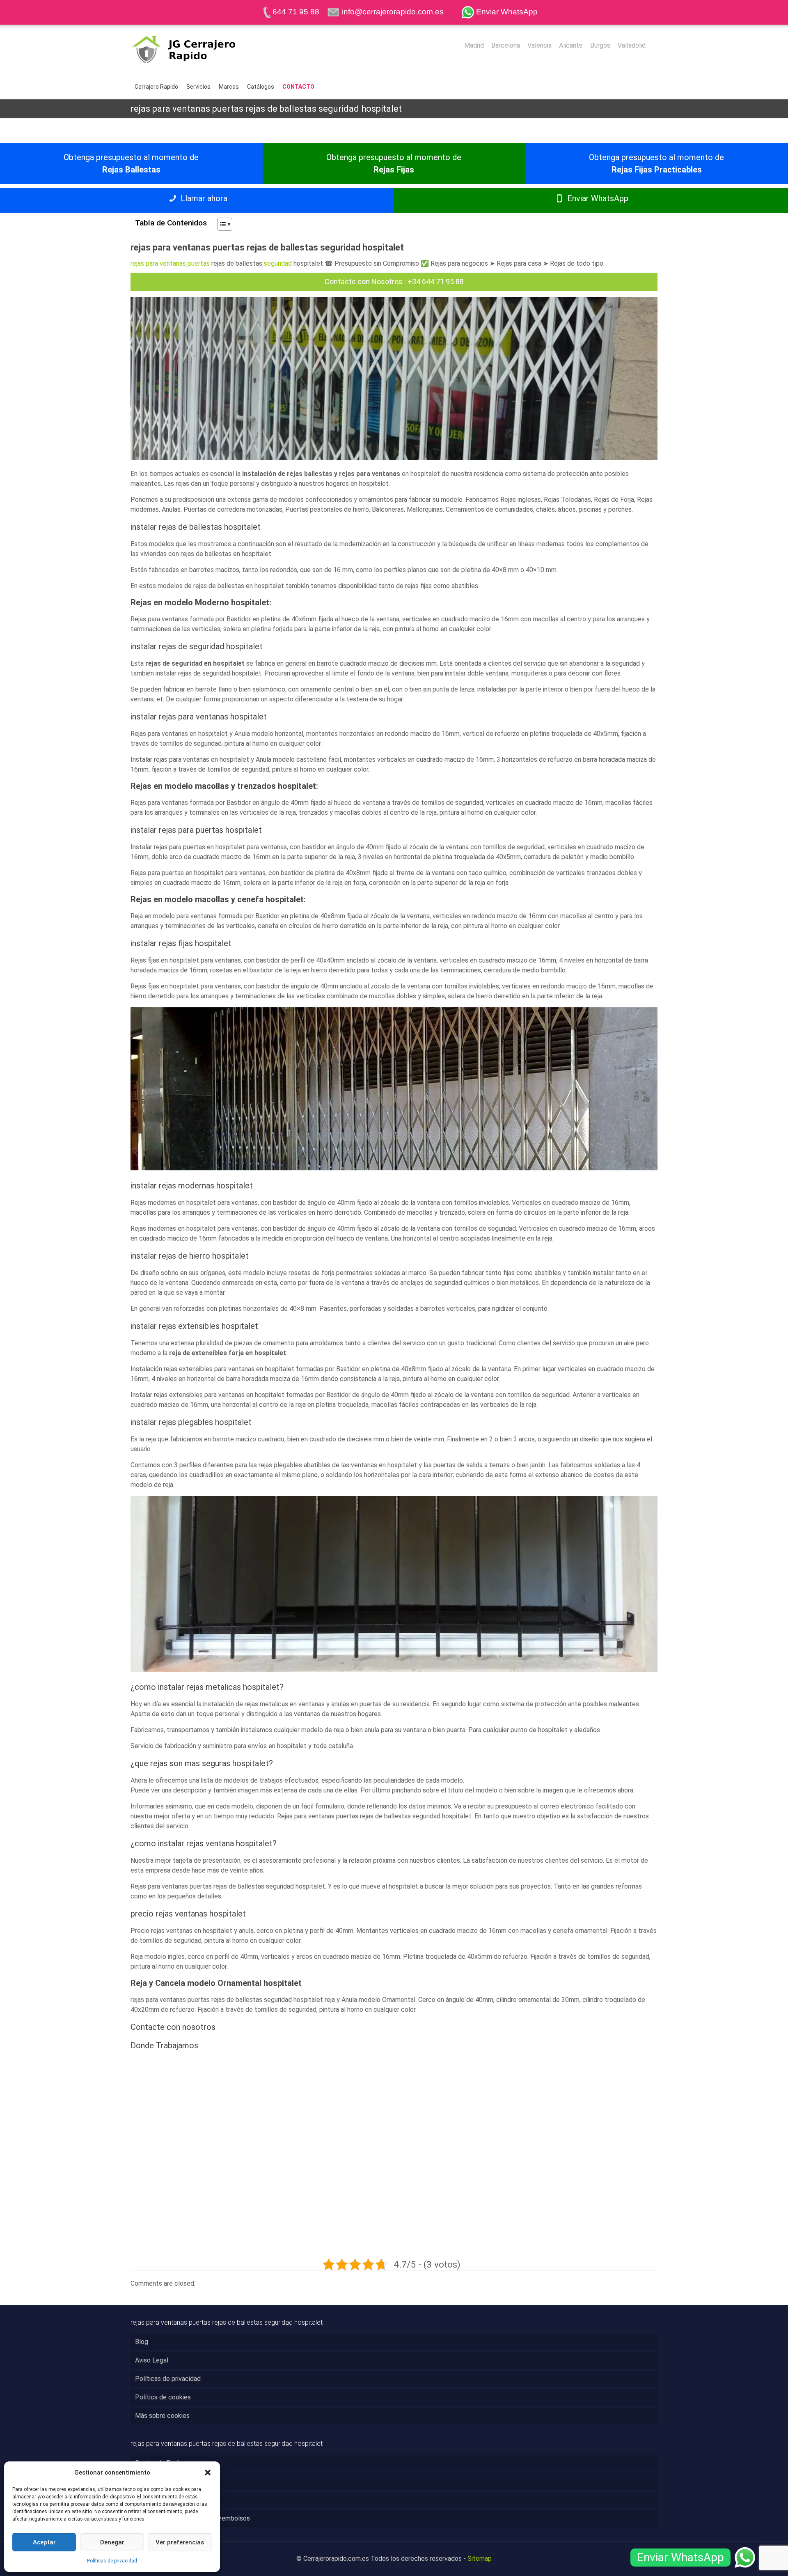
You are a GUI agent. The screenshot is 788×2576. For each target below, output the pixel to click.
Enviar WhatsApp (597, 198)
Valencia (539, 46)
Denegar (112, 2542)
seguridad (278, 263)
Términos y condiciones (169, 2500)
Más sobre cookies (162, 2416)
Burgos (600, 46)
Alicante (571, 46)
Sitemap (480, 2559)
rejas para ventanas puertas (170, 263)
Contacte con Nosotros (364, 281)
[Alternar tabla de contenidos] (221, 224)
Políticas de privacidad (112, 2561)
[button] (208, 2473)
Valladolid (632, 46)
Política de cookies (163, 2397)
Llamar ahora (203, 198)
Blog (142, 2342)
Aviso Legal (152, 2360)
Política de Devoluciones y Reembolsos (192, 2518)
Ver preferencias (180, 2542)
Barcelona (506, 46)
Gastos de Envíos (160, 2463)
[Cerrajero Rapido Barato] (197, 49)
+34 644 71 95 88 (436, 281)
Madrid (474, 46)
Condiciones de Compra (169, 2481)
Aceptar (44, 2542)
